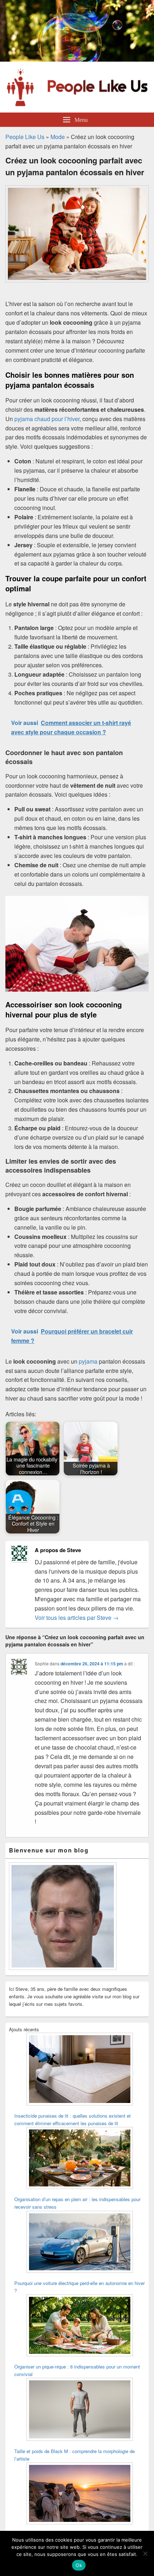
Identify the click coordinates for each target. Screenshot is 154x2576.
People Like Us (25, 137)
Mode (58, 137)
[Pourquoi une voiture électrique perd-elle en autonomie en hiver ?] (80, 2243)
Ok (79, 2565)
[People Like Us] (77, 59)
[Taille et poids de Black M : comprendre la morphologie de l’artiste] (80, 2410)
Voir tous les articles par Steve (77, 1618)
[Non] (145, 2553)
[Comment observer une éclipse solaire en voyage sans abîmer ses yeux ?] (80, 2494)
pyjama (88, 1361)
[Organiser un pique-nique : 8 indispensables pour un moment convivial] (80, 2326)
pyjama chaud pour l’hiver (47, 419)
